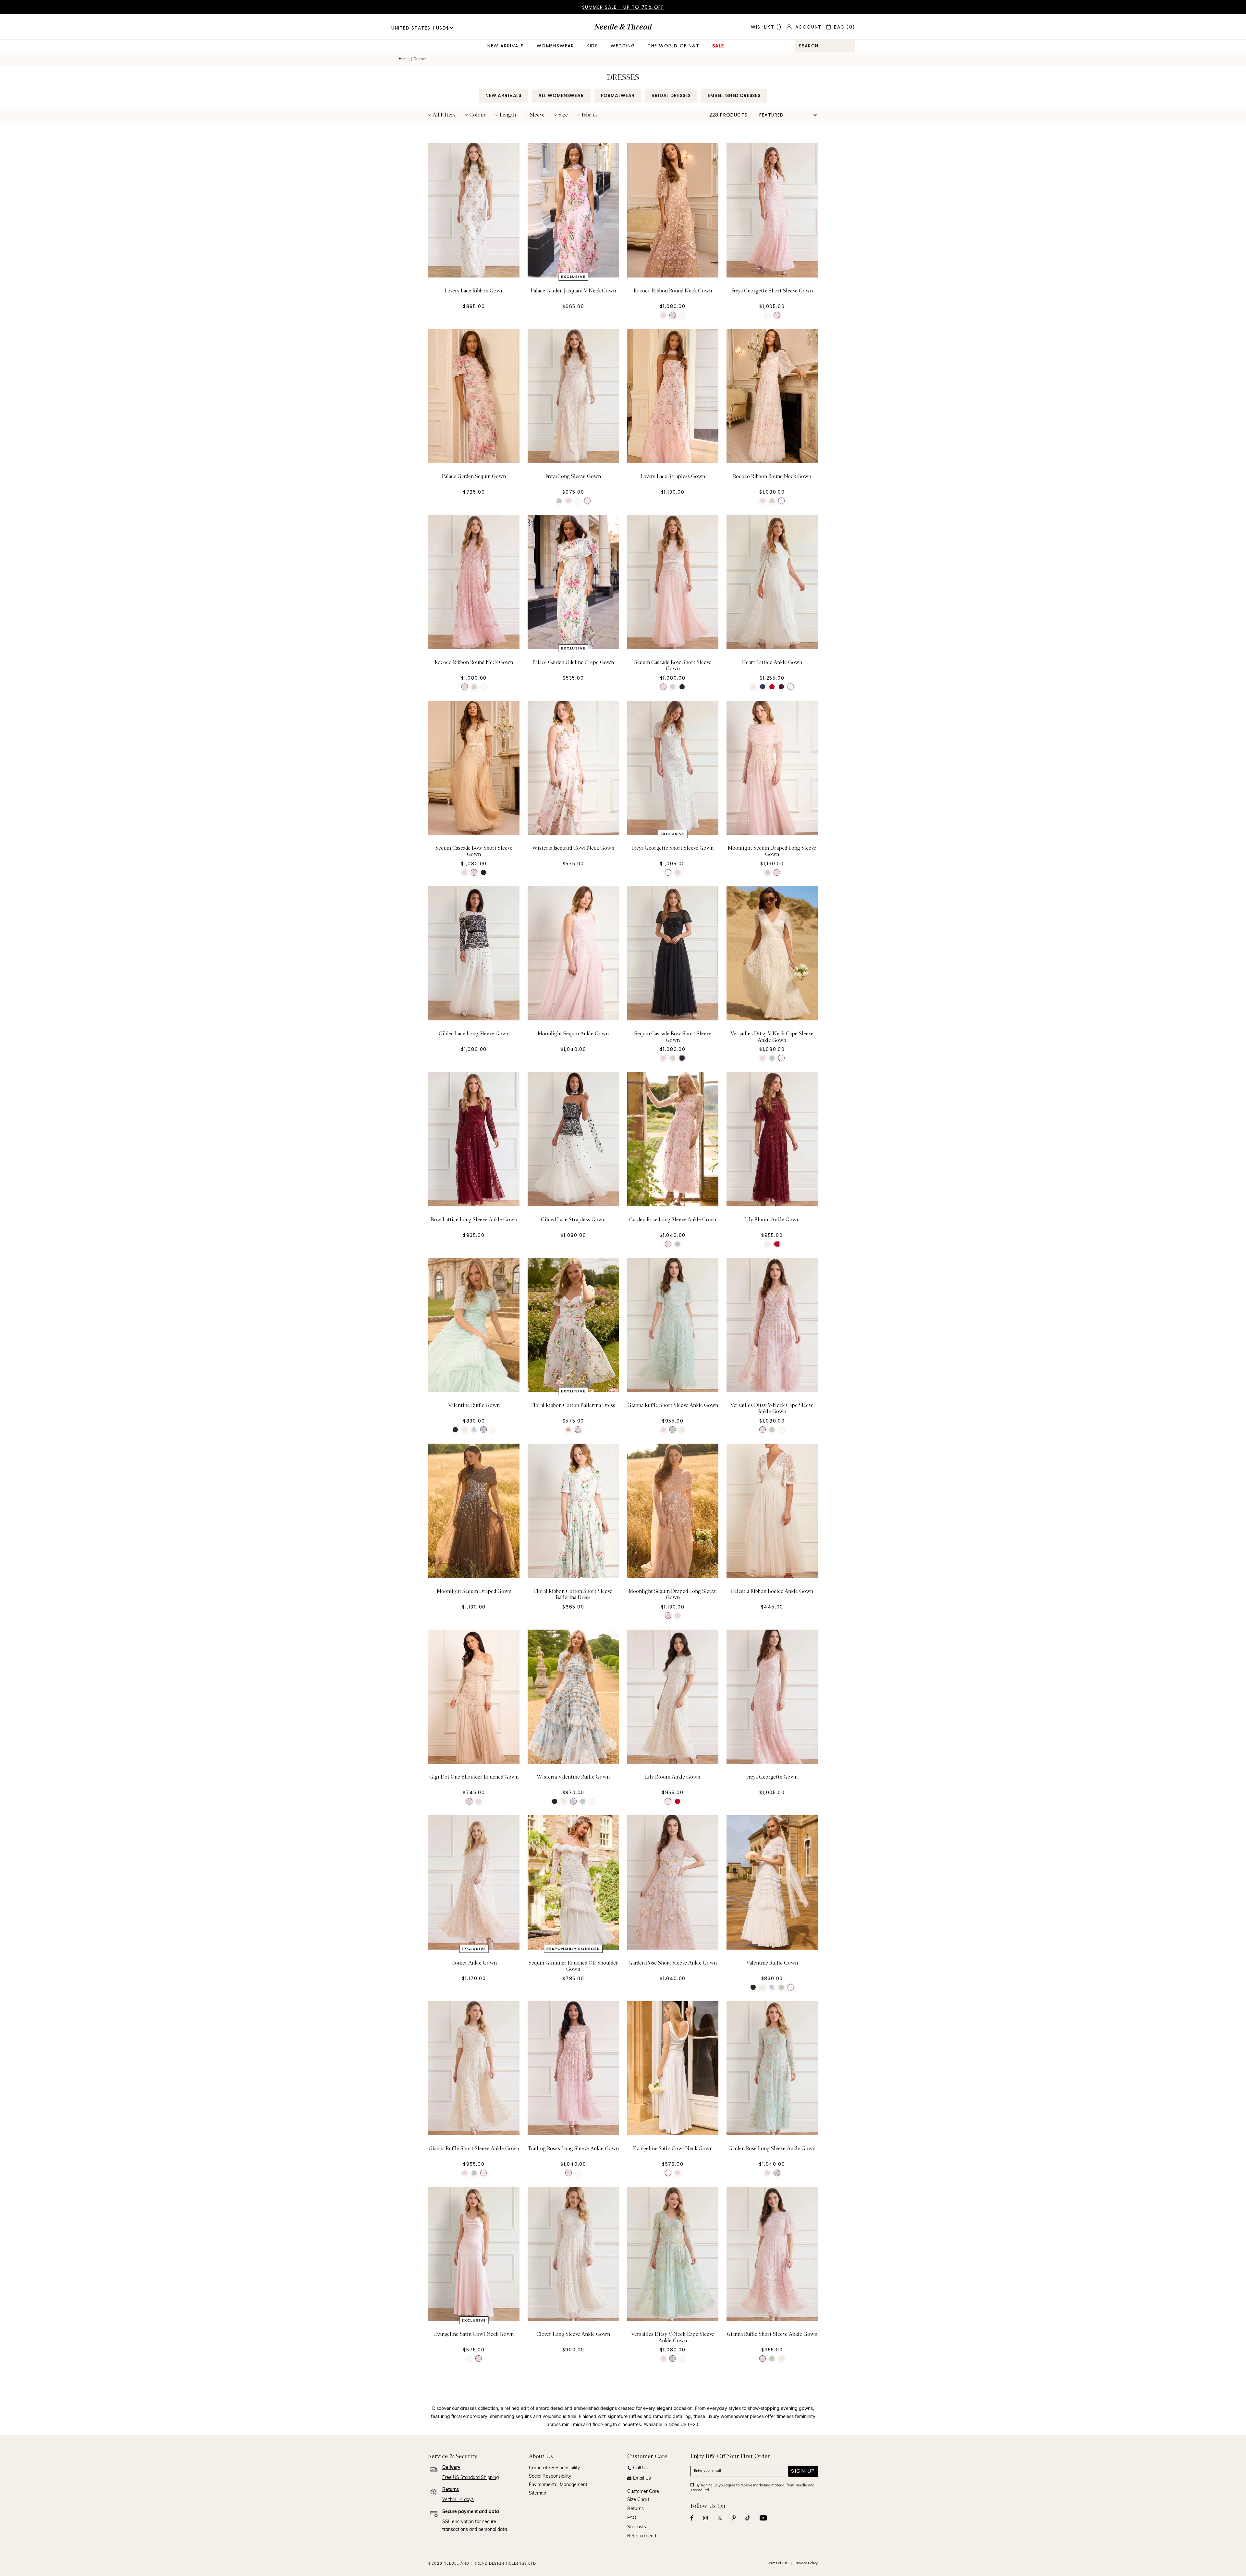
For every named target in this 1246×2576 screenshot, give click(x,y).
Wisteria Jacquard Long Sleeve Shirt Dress (474, 2523)
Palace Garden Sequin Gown (474, 476)
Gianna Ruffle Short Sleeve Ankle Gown (673, 1405)
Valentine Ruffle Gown (474, 1405)
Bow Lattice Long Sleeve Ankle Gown (474, 1220)
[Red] (772, 687)
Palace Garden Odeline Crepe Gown (573, 662)
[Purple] (781, 687)
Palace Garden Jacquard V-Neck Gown (573, 291)
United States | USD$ (420, 28)
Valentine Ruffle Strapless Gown (673, 2520)
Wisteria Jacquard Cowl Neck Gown (573, 848)
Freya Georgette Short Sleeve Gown (772, 291)
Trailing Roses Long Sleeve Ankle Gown (573, 2149)
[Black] (682, 687)
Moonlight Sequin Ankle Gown (573, 1034)
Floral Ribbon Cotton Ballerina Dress (573, 1405)
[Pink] (663, 315)
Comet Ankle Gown (474, 1963)
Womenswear (555, 46)
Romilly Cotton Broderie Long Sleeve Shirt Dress (573, 2523)
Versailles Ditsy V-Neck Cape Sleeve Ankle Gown (772, 1037)
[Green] (559, 501)
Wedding (623, 46)
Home (404, 59)
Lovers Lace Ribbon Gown (474, 291)
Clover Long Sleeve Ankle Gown (573, 2334)
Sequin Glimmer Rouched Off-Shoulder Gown (573, 1966)
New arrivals (506, 46)
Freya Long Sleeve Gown (573, 476)
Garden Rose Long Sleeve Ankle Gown (673, 1220)
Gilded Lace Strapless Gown (573, 1220)
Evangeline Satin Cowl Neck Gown (673, 2149)
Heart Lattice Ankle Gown (772, 662)
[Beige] (673, 315)
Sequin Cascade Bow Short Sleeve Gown (673, 666)
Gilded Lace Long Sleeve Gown (474, 1034)
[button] (442, 115)
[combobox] (825, 46)
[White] (682, 315)
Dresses (420, 59)
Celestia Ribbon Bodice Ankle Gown (772, 1591)
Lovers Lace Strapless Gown (673, 476)
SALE (718, 46)
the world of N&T (674, 46)
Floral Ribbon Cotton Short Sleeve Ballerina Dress (573, 1594)
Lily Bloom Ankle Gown (772, 1220)
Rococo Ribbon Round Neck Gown (673, 291)
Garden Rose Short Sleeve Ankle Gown (673, 1963)
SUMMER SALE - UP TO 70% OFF (623, 7)
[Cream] (587, 501)
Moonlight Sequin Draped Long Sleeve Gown (772, 851)
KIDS (592, 46)
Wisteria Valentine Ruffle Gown (573, 1777)
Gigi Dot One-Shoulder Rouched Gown (474, 1777)
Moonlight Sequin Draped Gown (474, 1591)
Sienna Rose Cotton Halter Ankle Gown (772, 2520)
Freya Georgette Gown (772, 1777)
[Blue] (763, 687)
